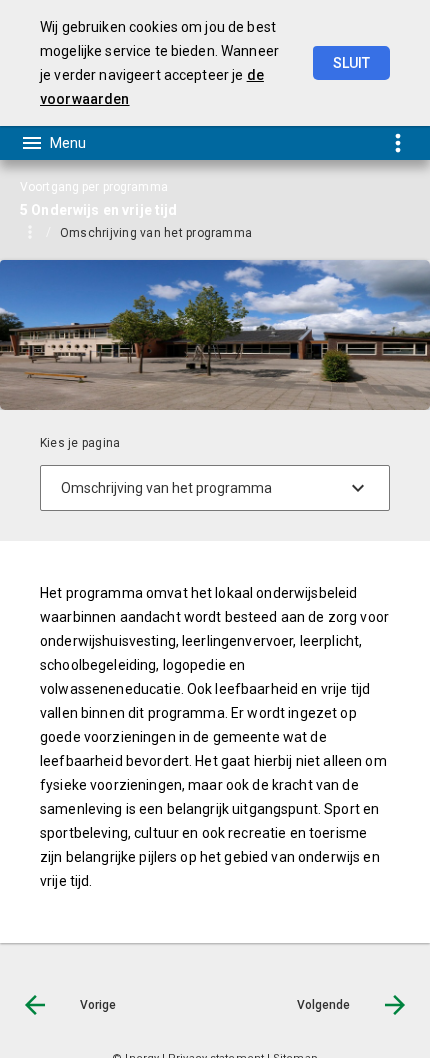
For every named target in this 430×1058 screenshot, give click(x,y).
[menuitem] (166, 232)
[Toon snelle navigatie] (397, 142)
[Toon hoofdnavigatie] (53, 143)
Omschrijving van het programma (156, 233)
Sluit (351, 63)
